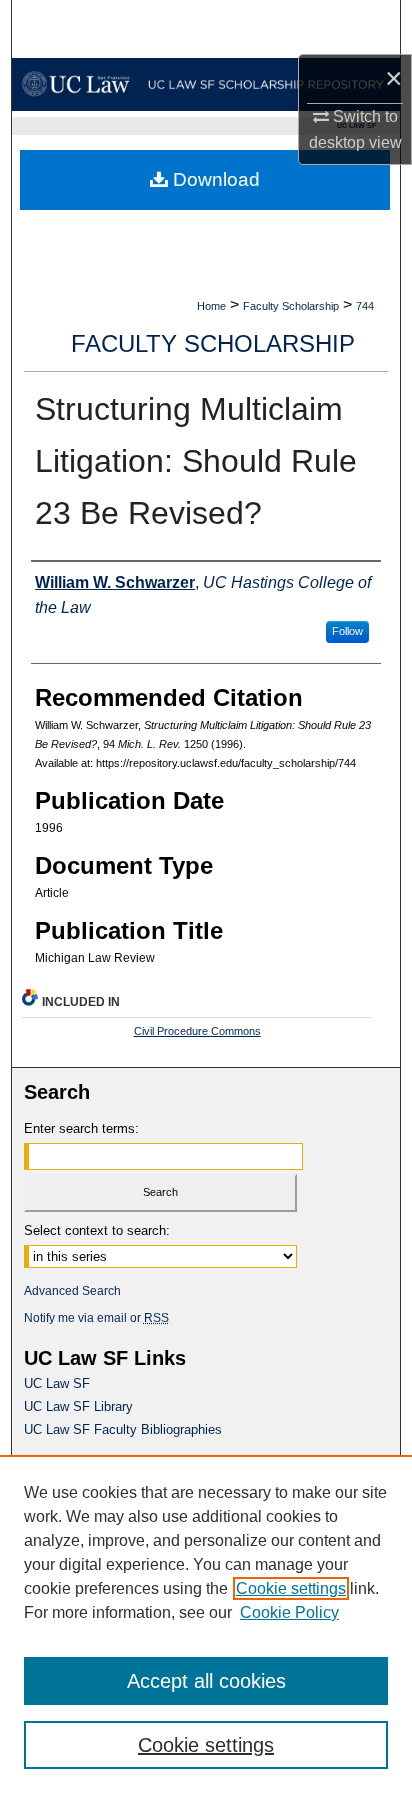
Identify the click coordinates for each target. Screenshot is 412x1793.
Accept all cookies (206, 1681)
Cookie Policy (289, 1612)
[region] (206, 1624)
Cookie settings (291, 1588)
